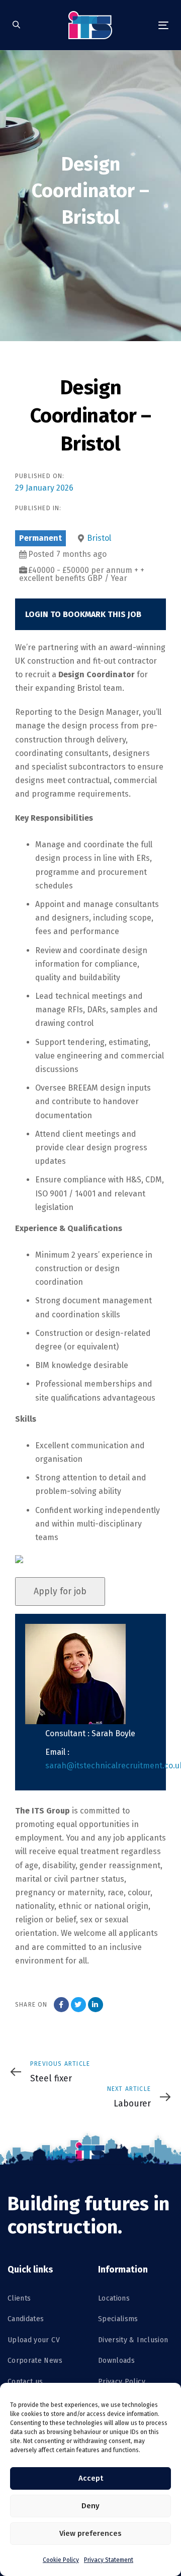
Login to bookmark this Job (83, 614)
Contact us (25, 2382)
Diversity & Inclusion (133, 2340)
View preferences (90, 2533)
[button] (16, 25)
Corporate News (35, 2361)
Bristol (99, 538)
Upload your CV (34, 2340)
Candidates (26, 2319)
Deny (90, 2506)
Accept (91, 2478)
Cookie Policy (61, 2560)
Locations (114, 2298)
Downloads (116, 2361)
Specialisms (118, 2319)
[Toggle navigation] (143, 25)
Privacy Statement (109, 2560)
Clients (19, 2298)
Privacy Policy (122, 2382)
